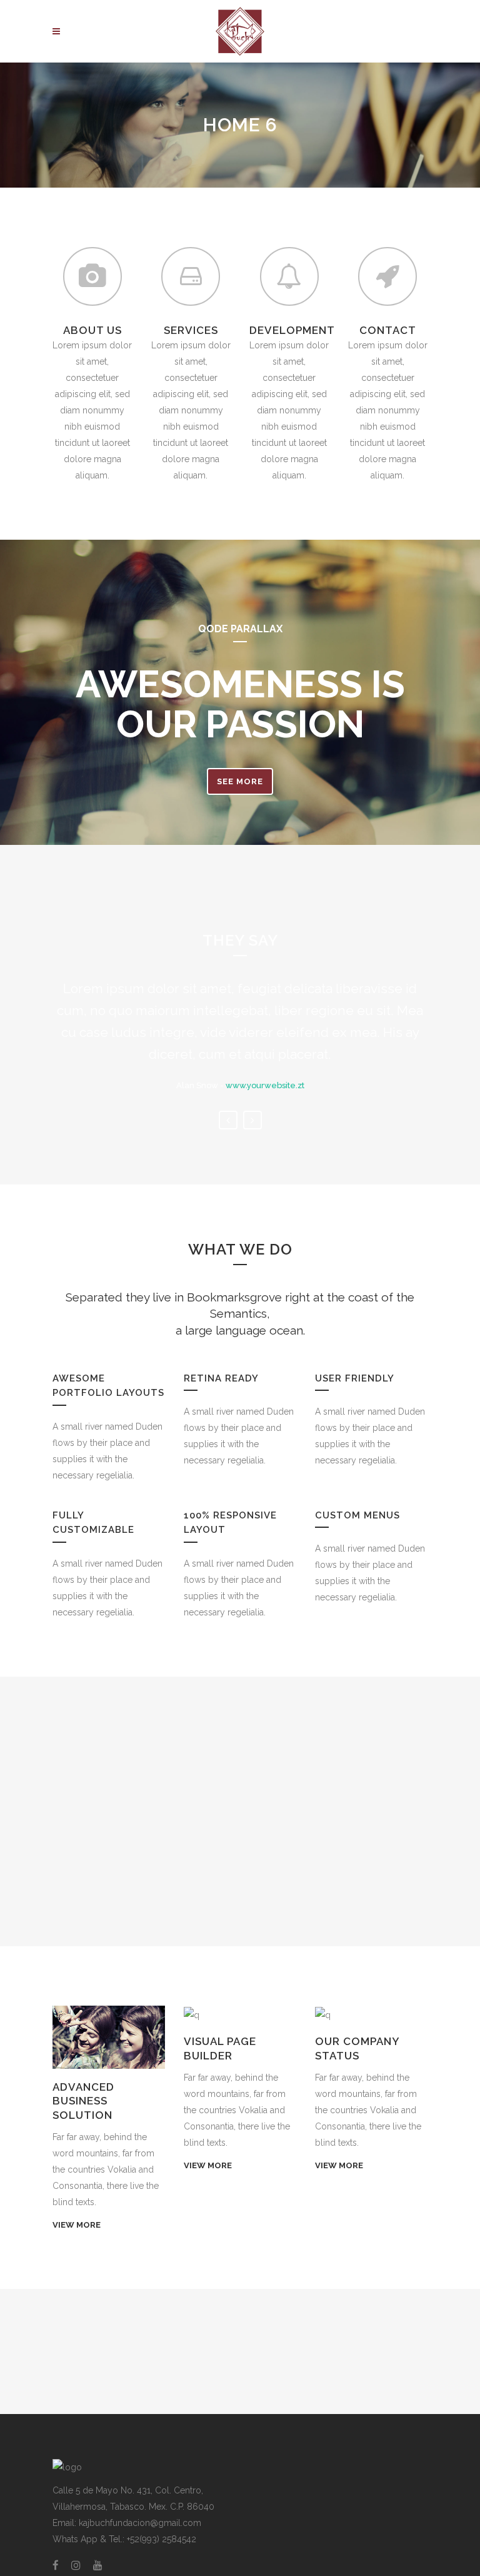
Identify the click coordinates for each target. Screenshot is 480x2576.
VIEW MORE (77, 2225)
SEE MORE (240, 781)
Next (252, 1120)
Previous (228, 1120)
